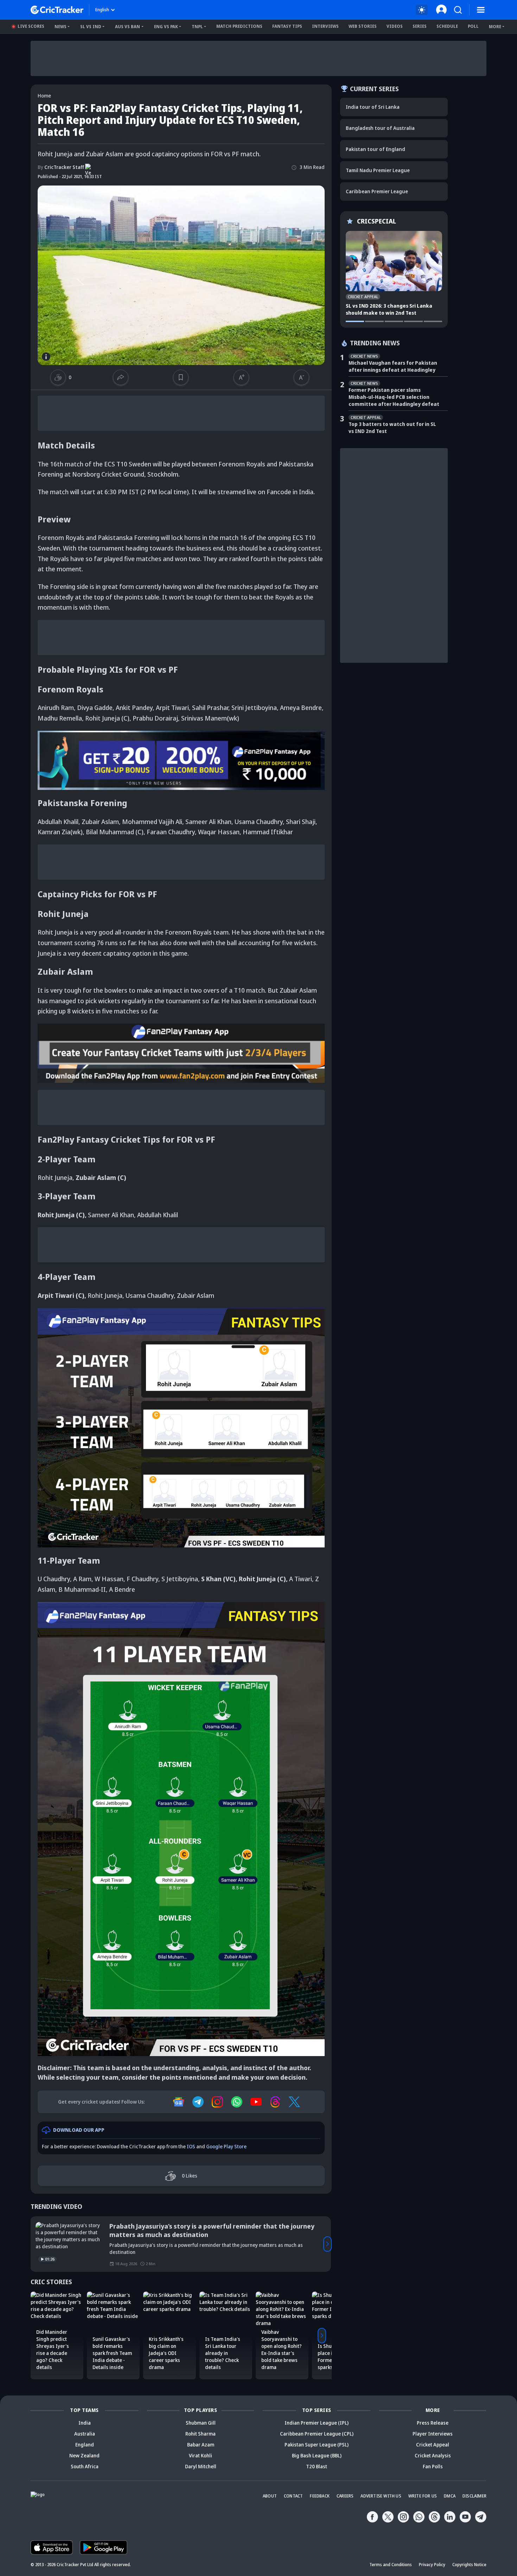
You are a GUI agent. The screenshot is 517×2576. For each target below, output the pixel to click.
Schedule (447, 26)
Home (44, 96)
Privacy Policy (432, 2565)
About (270, 2496)
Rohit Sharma (200, 2434)
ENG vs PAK (166, 27)
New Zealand (84, 2455)
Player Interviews (433, 2434)
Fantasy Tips (287, 26)
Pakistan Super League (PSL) (317, 2445)
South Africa (85, 2466)
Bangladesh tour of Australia (380, 128)
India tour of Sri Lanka (373, 107)
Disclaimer (474, 2496)
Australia (85, 2434)
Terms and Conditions (391, 2565)
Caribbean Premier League (377, 191)
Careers (345, 2496)
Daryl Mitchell (201, 2466)
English (102, 10)
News (60, 27)
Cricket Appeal (433, 2445)
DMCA (450, 2496)
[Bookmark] (181, 377)
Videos (395, 26)
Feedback (320, 2496)
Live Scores (31, 26)
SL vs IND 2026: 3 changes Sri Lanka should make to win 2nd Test (389, 309)
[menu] (481, 10)
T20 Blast (317, 2466)
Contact (293, 2496)
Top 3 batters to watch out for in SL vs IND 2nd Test (392, 428)
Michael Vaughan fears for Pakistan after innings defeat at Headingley (393, 366)
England (85, 2445)
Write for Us (423, 2496)
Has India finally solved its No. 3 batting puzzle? (183, 2226)
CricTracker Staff (61, 167)
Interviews (325, 26)
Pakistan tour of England (375, 149)
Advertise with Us (381, 2496)
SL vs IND (91, 27)
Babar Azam (201, 2445)
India (85, 2423)
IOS (191, 2146)
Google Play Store (226, 2146)
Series (420, 26)
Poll (473, 26)
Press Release (433, 2423)
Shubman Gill (201, 2423)
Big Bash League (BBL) (317, 2455)
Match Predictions (239, 26)
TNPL (197, 27)
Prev (35, 2244)
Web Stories (363, 26)
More (495, 27)
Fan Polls (433, 2466)
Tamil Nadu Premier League (378, 170)
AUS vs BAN (127, 27)
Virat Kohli (200, 2455)
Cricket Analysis (433, 2455)
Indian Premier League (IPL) (317, 2423)
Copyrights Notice (469, 2565)
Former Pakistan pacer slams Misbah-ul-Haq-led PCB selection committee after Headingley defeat (394, 397)
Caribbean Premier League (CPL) (317, 2434)
